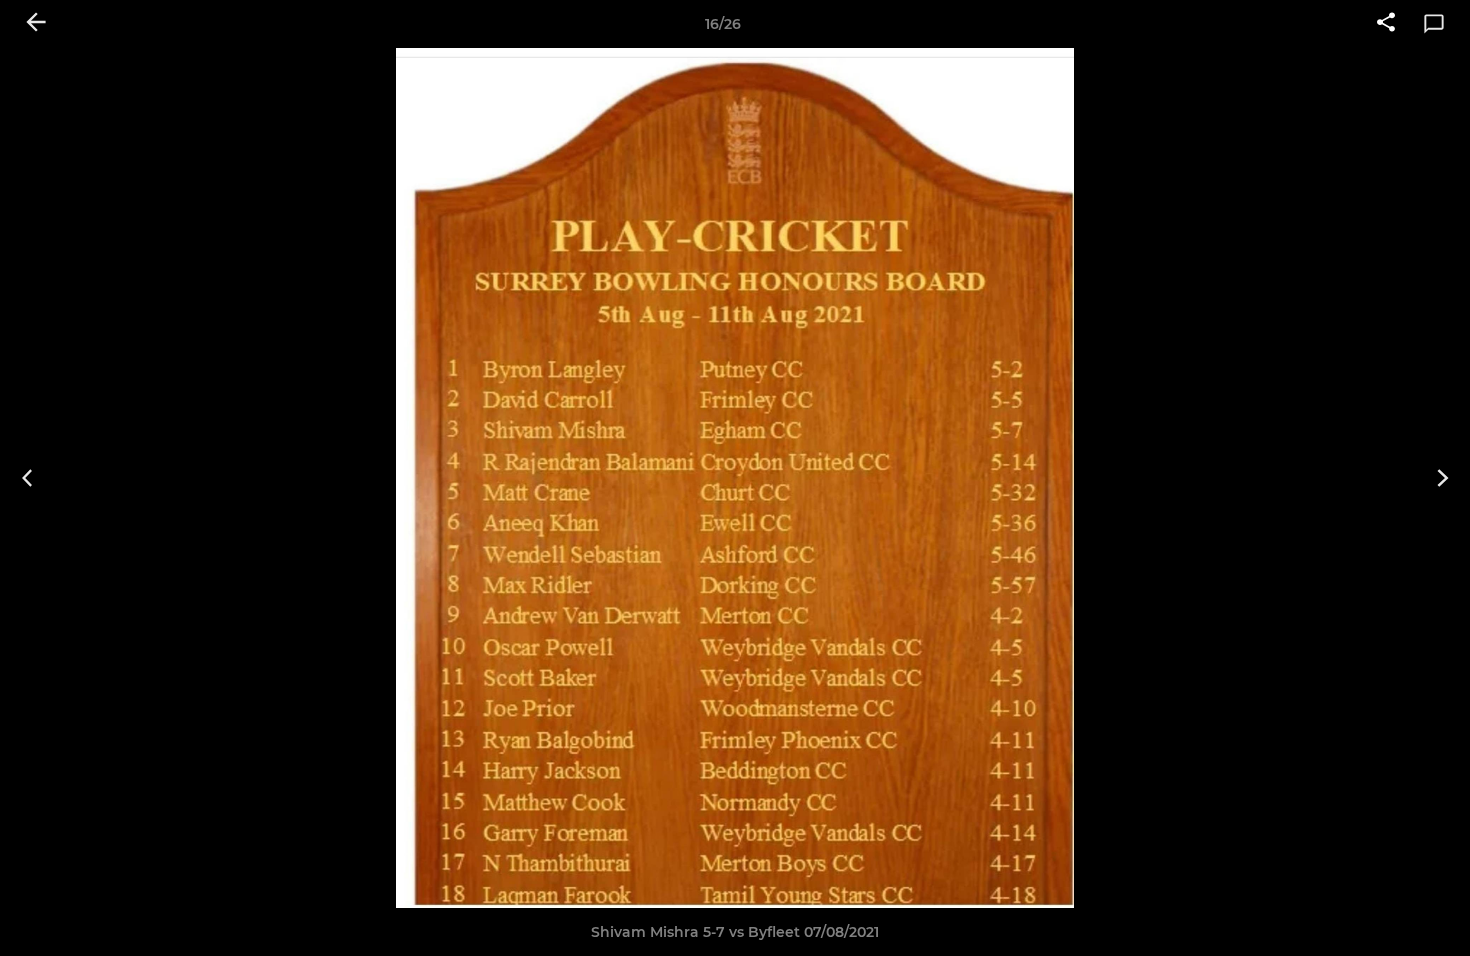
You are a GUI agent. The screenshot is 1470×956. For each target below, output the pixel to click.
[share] (1386, 24)
